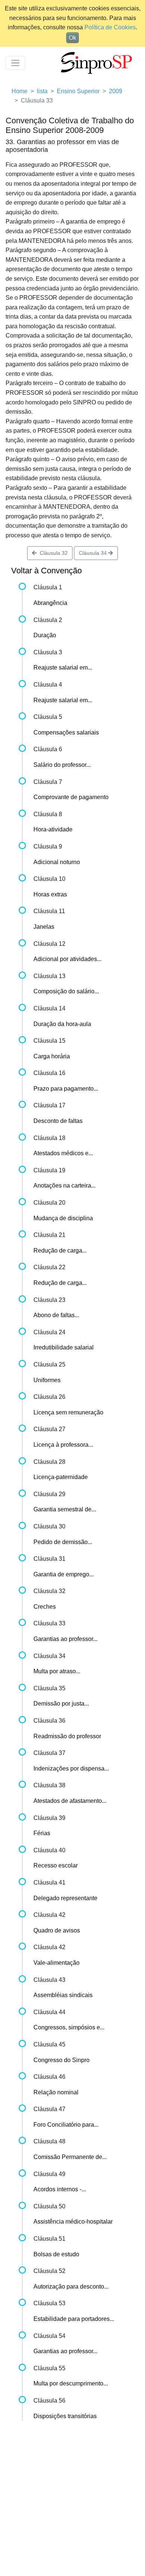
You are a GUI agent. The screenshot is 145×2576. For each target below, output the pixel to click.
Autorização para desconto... (71, 2287)
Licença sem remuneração (68, 1412)
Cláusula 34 (94, 553)
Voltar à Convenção (46, 571)
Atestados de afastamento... (70, 1801)
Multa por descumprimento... (71, 2383)
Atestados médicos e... (63, 1153)
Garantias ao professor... (65, 1639)
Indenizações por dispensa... (71, 1769)
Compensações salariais (66, 732)
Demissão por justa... (61, 1704)
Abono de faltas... (56, 1315)
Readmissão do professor (67, 1736)
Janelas (44, 927)
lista (42, 91)
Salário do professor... (62, 765)
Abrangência (50, 603)
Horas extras (50, 894)
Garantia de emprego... (64, 1574)
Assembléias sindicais (63, 1995)
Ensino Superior (78, 91)
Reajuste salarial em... (63, 667)
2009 (116, 91)
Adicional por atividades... (67, 959)
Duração (45, 635)
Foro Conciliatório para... (66, 2125)
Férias (42, 1833)
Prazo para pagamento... (66, 1089)
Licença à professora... (63, 1445)
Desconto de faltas (58, 1121)
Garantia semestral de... (65, 1509)
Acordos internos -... (60, 2189)
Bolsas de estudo (56, 2254)
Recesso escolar (56, 1865)
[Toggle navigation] (15, 63)
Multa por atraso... (57, 1671)
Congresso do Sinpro (62, 2060)
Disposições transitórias (65, 2416)
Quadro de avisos (57, 1930)
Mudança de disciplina (63, 1218)
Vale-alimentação (57, 1963)
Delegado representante (65, 1898)
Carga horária (52, 1056)
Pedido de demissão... (63, 1542)
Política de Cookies (110, 27)
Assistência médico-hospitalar (73, 2222)
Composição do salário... (66, 991)
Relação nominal (56, 2092)
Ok (72, 38)
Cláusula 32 (52, 553)
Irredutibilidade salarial (64, 1347)
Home (20, 91)
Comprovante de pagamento (71, 797)
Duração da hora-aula (62, 1024)
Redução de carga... (60, 1250)
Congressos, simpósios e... (69, 2027)
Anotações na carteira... (65, 1186)
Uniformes (47, 1380)
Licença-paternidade (61, 1477)
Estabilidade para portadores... (74, 2319)
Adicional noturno (57, 862)
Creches (45, 1607)
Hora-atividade (53, 829)
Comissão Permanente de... (70, 2157)
